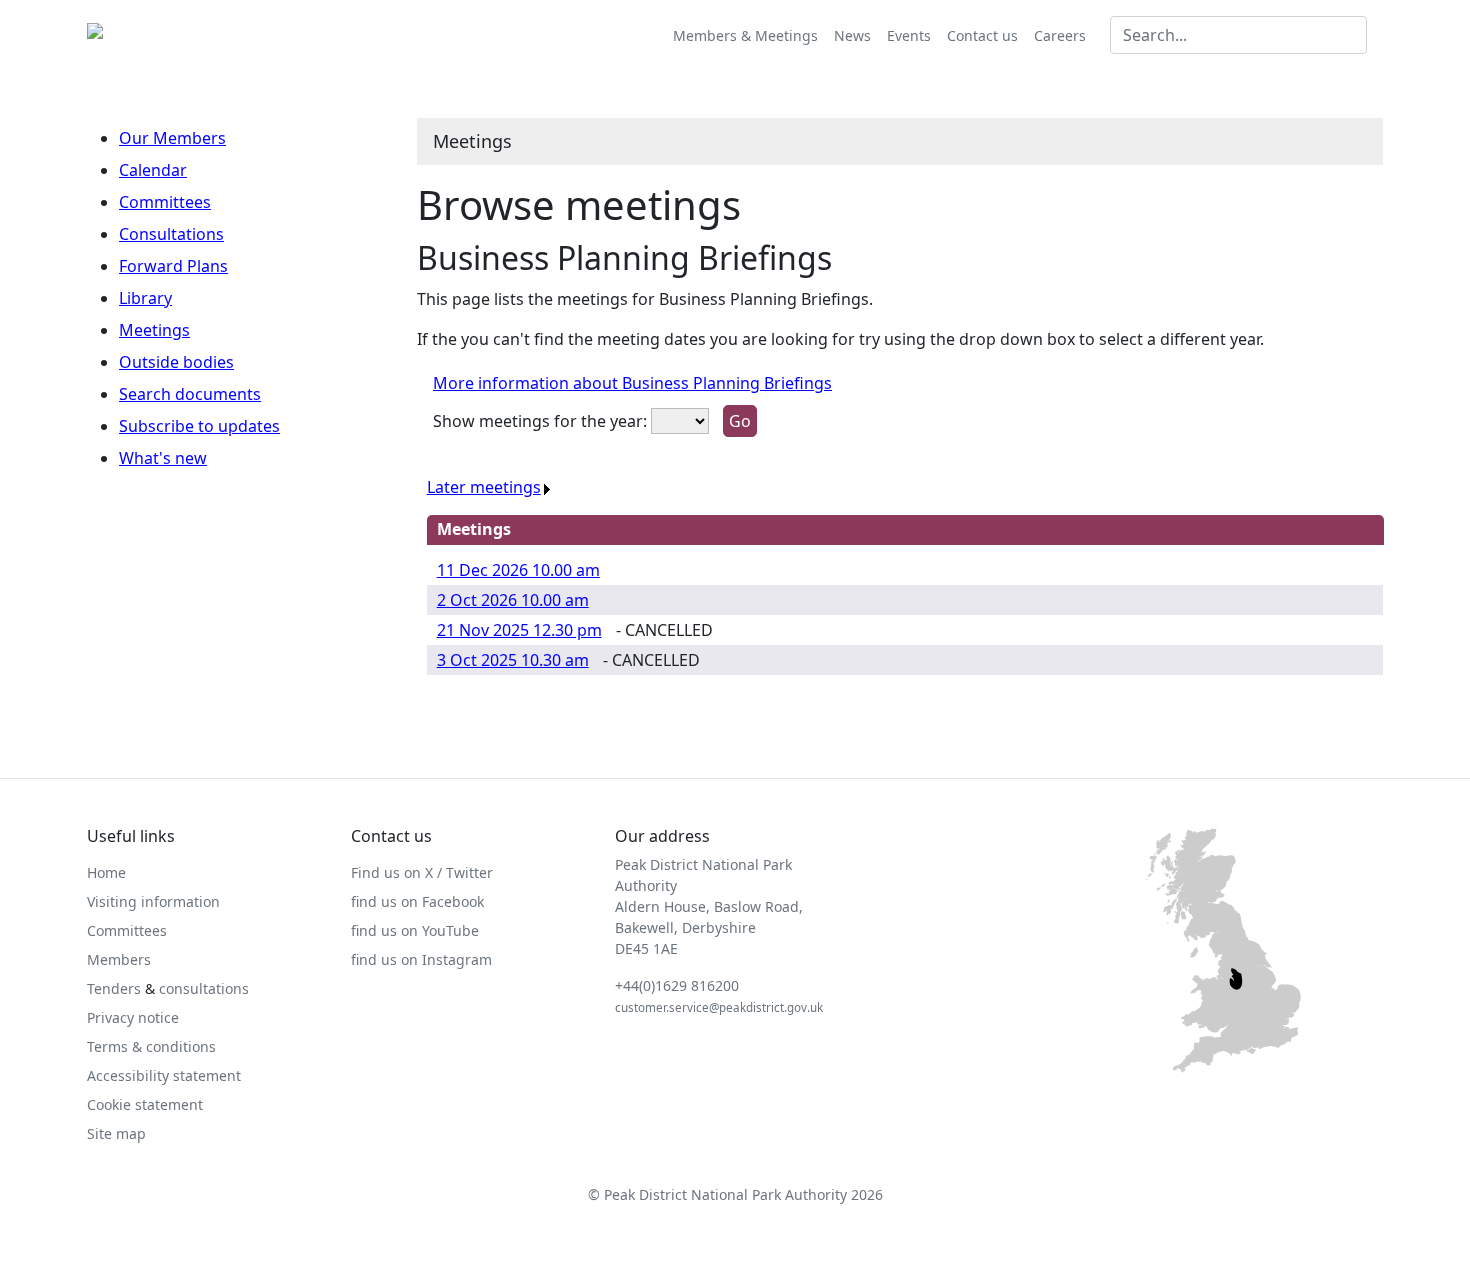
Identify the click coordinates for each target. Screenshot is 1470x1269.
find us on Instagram (421, 959)
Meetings (154, 330)
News (852, 35)
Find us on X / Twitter (422, 872)
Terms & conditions (151, 1046)
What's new (163, 458)
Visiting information (153, 901)
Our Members (172, 138)
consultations (204, 988)
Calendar (153, 170)
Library (145, 298)
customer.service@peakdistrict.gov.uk (719, 1007)
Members (119, 959)
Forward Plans (173, 266)
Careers (1060, 35)
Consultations (171, 234)
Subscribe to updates (199, 426)
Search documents (190, 394)
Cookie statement (145, 1104)
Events (909, 35)
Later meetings (484, 487)
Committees (165, 202)
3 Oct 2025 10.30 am (513, 660)
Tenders (114, 988)
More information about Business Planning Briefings (632, 383)
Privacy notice (133, 1017)
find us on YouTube (415, 930)
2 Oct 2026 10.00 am (513, 600)
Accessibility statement (164, 1075)
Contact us (982, 35)
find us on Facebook (417, 901)
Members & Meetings (745, 35)
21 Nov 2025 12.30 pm (519, 630)
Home (106, 872)
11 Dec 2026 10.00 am (518, 570)
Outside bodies (176, 362)
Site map (116, 1133)
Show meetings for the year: (540, 421)
